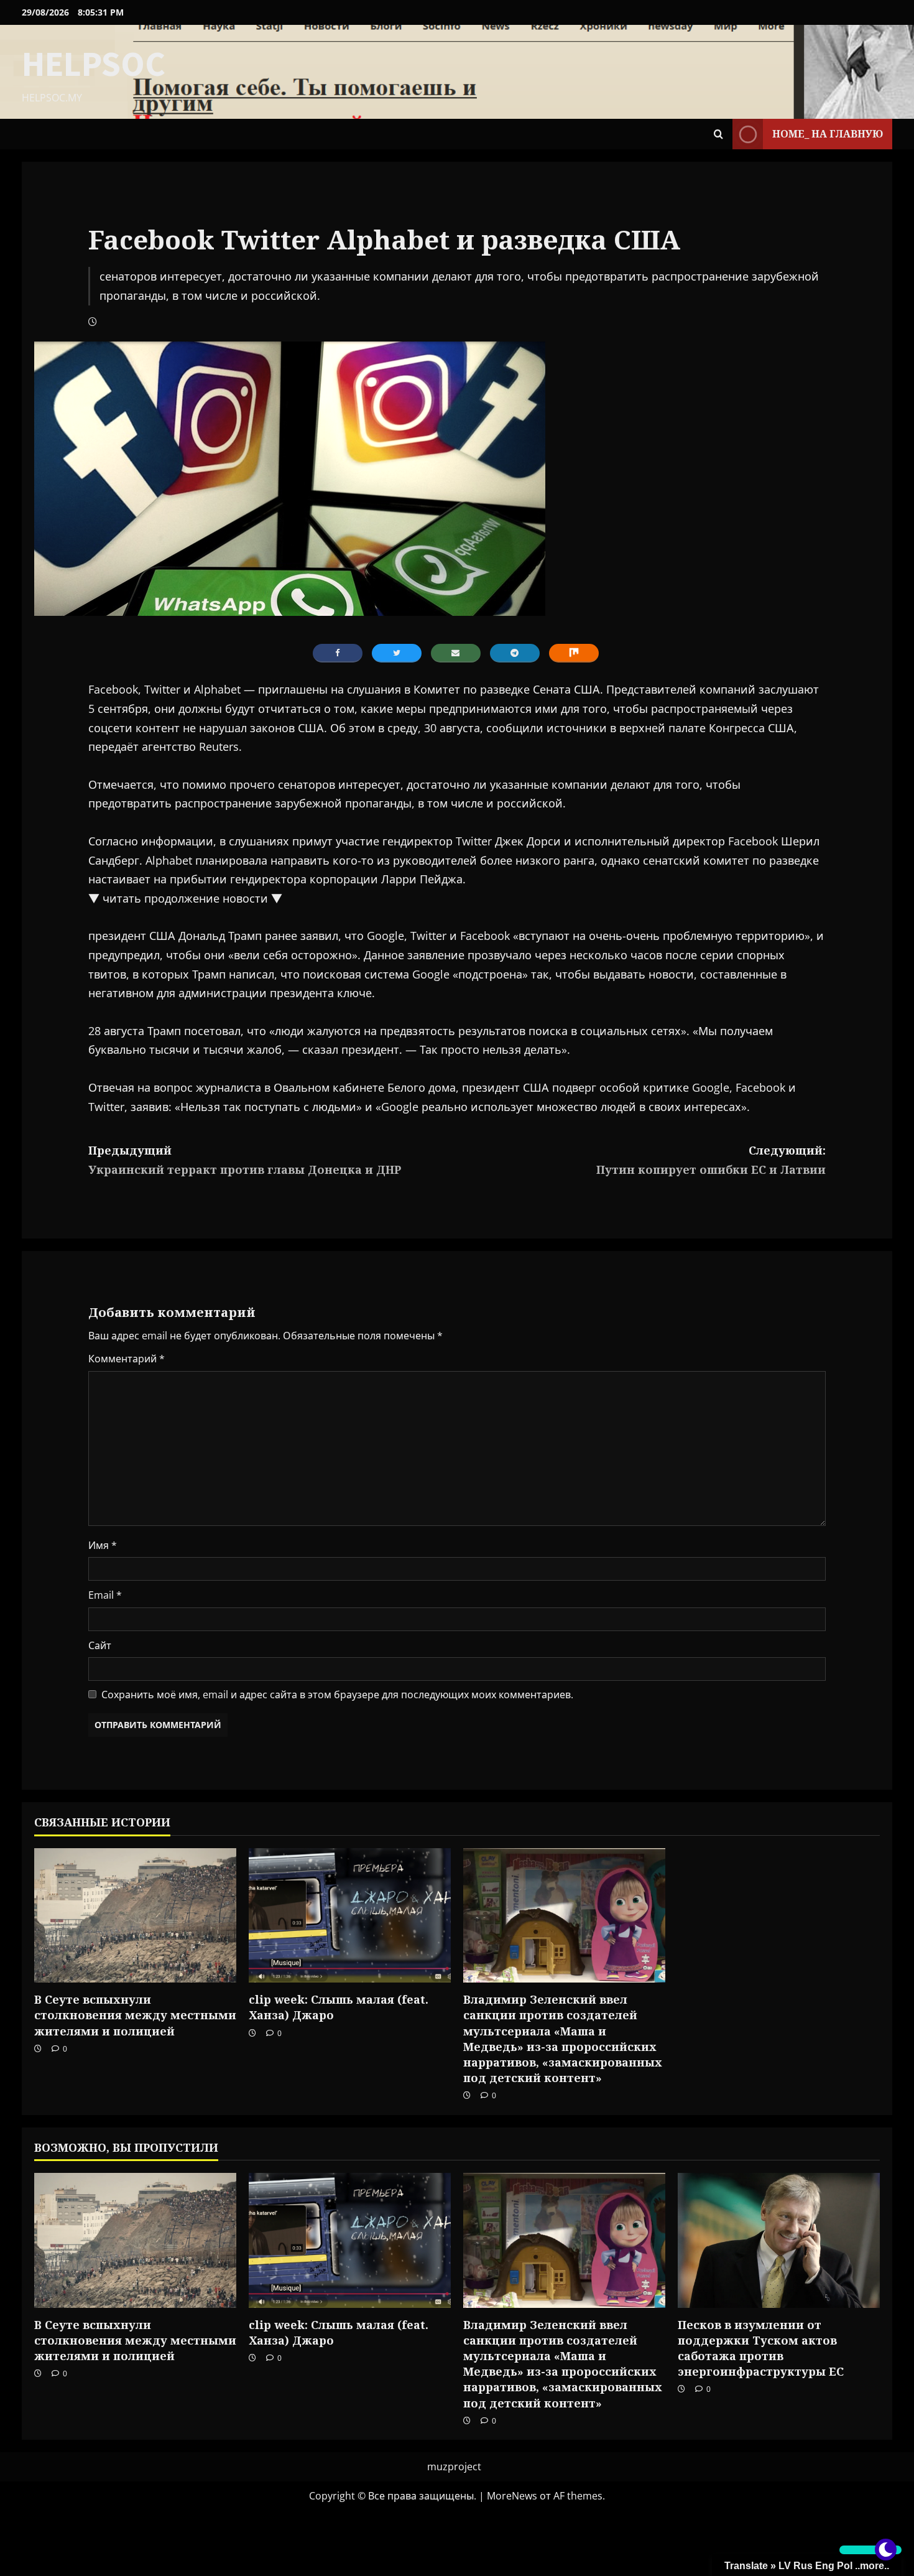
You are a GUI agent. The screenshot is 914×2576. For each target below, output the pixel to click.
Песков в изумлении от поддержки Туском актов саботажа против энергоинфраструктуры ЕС (761, 2348)
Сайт (100, 1645)
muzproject (454, 2467)
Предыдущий (245, 1160)
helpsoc (94, 63)
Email (105, 1595)
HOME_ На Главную (828, 134)
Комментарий (127, 1359)
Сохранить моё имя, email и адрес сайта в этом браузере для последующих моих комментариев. (337, 1695)
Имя (103, 1545)
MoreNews (512, 2496)
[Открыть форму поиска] (718, 134)
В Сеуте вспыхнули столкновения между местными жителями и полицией (135, 2015)
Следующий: (711, 1160)
